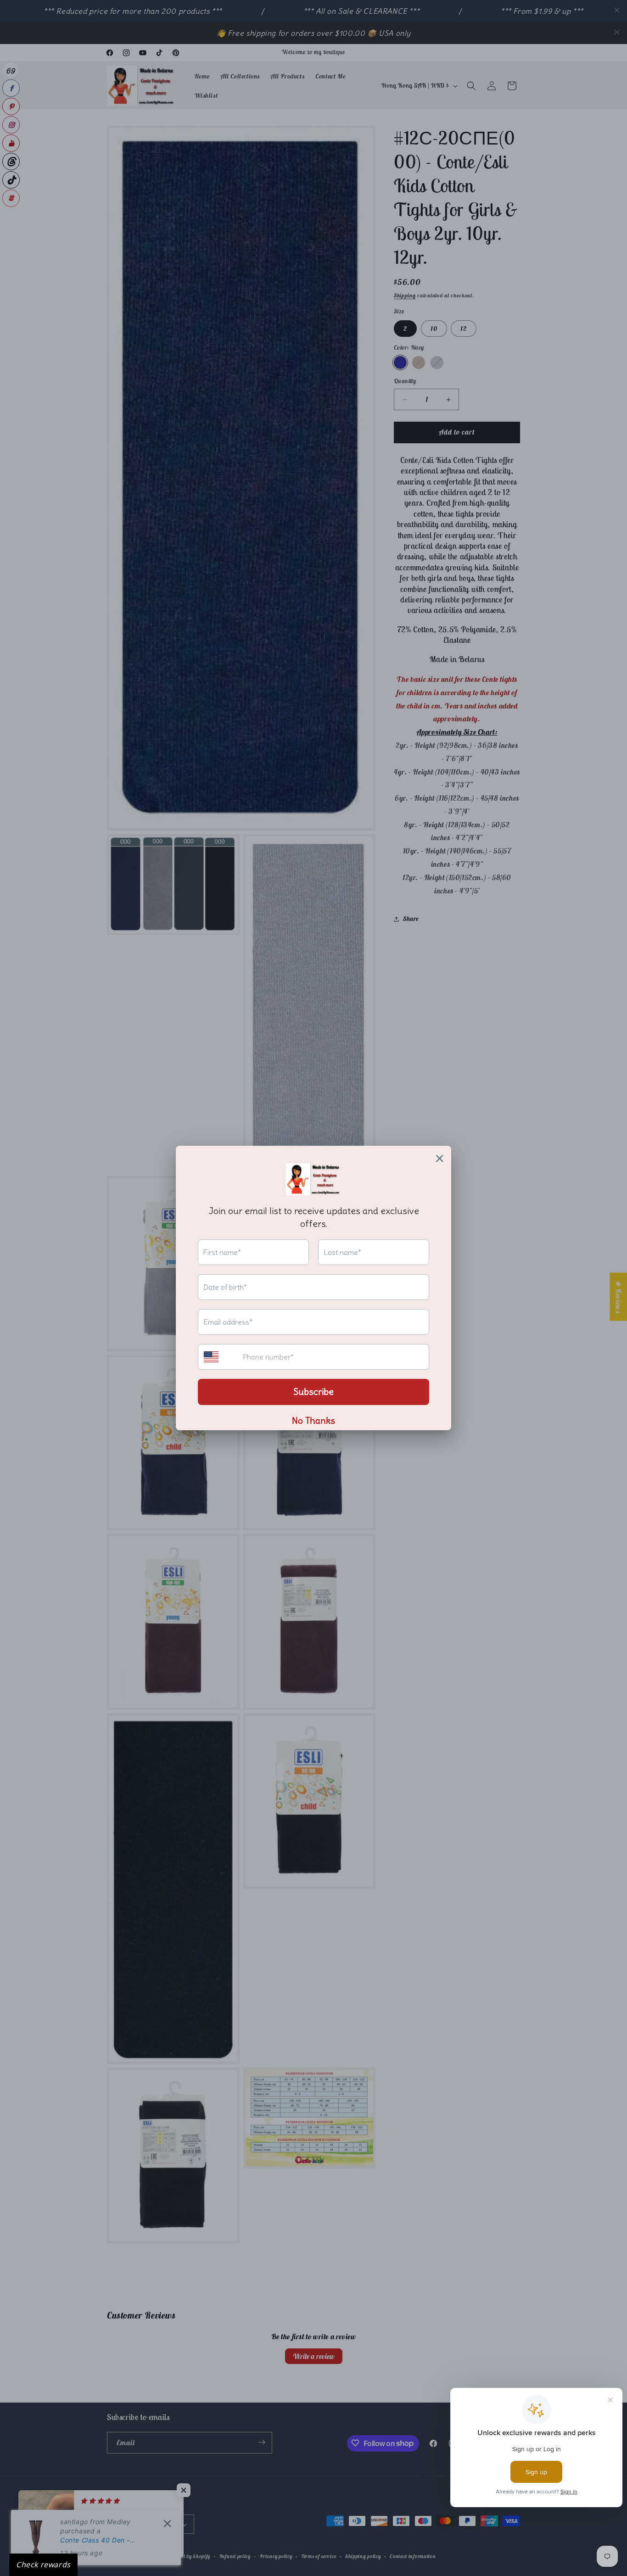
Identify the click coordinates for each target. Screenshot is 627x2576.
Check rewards (43, 2565)
